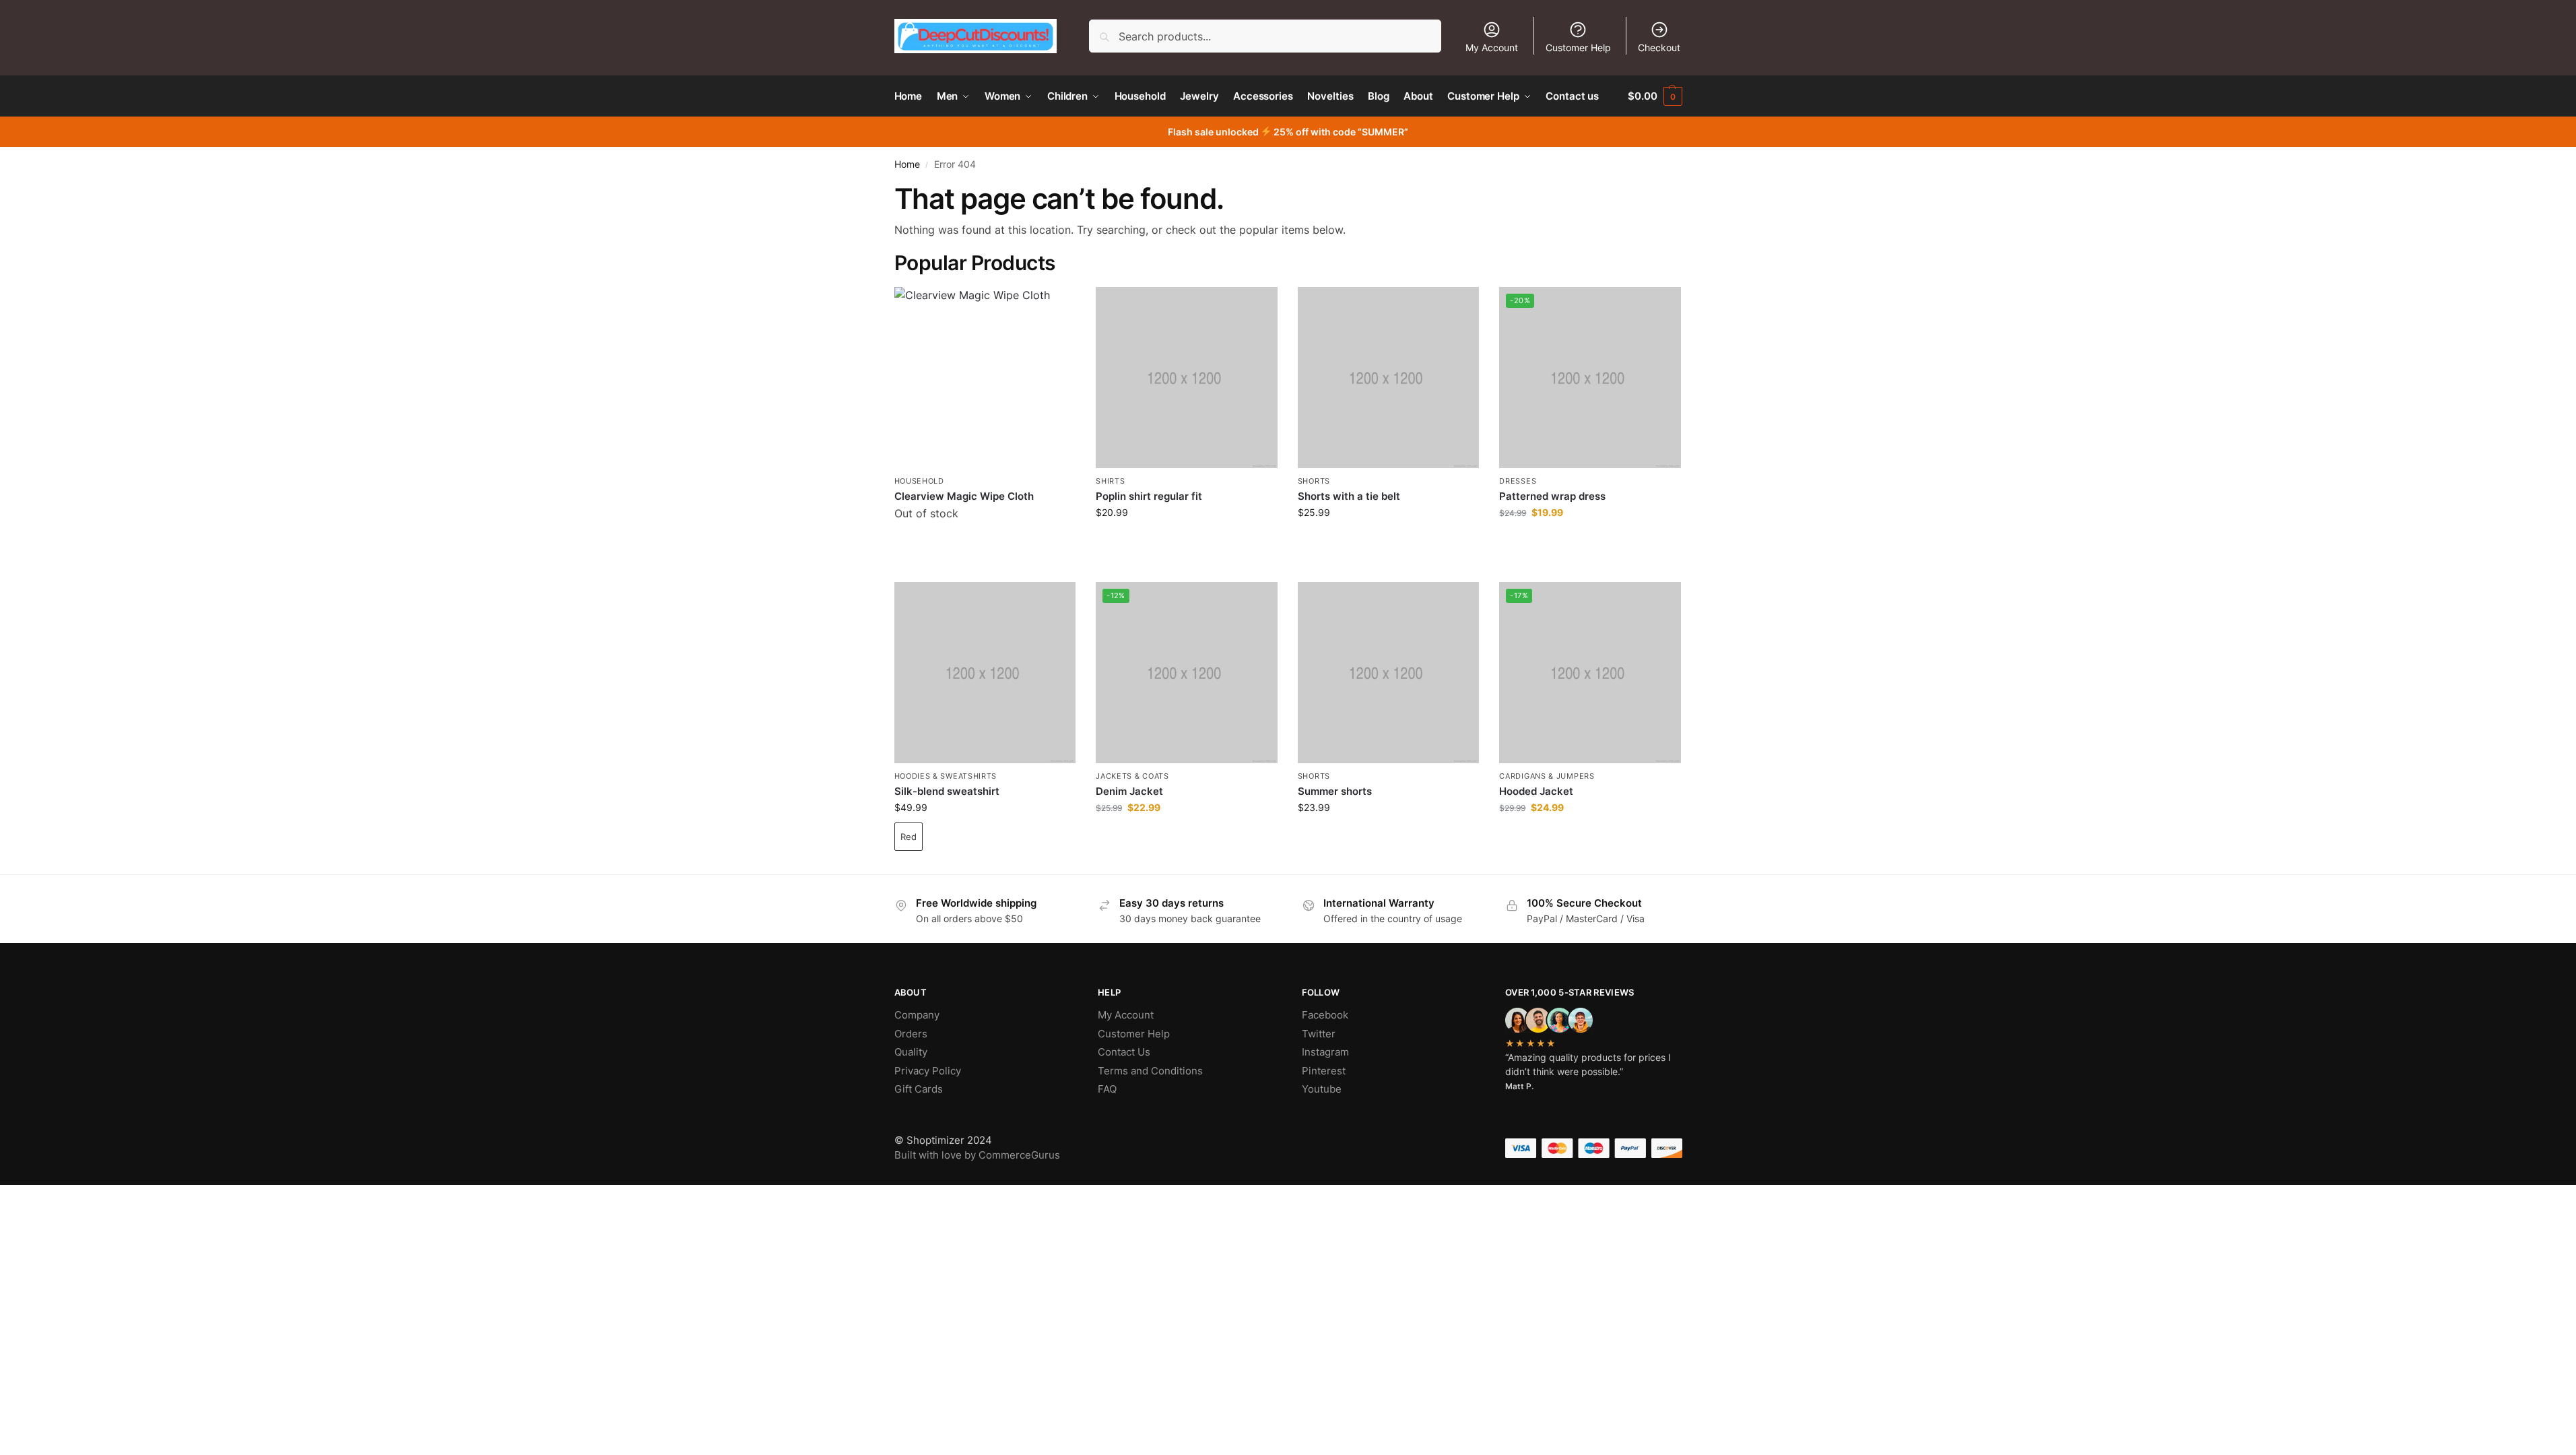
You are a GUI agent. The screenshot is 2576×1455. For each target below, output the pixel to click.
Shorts (1314, 481)
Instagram (1325, 1052)
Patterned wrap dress (1552, 496)
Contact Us (1124, 1052)
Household (919, 481)
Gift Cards (919, 1089)
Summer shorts (1335, 791)
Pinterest (1324, 1071)
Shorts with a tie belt (1349, 496)
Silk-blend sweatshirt (947, 791)
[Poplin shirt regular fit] (1187, 378)
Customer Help (1578, 47)
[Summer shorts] (1389, 673)
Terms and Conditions (1150, 1071)
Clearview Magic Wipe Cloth (964, 496)
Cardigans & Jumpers (1547, 776)
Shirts (1110, 481)
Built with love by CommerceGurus (977, 1155)
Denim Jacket (1129, 791)
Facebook (1325, 1015)
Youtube (1322, 1089)
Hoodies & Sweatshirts (946, 776)
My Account (1492, 47)
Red (909, 837)
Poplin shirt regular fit (1149, 496)
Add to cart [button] (1186, 541)
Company (917, 1015)
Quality (911, 1052)
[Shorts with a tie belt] (1389, 378)
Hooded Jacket (1536, 791)
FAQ (1107, 1089)
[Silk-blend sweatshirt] (985, 673)
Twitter (1319, 1034)
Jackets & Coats (1132, 776)
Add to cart (985, 548)
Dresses (1518, 481)
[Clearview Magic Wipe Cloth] (985, 378)
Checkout (1659, 47)
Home (907, 164)
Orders (911, 1034)
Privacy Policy (928, 1071)
